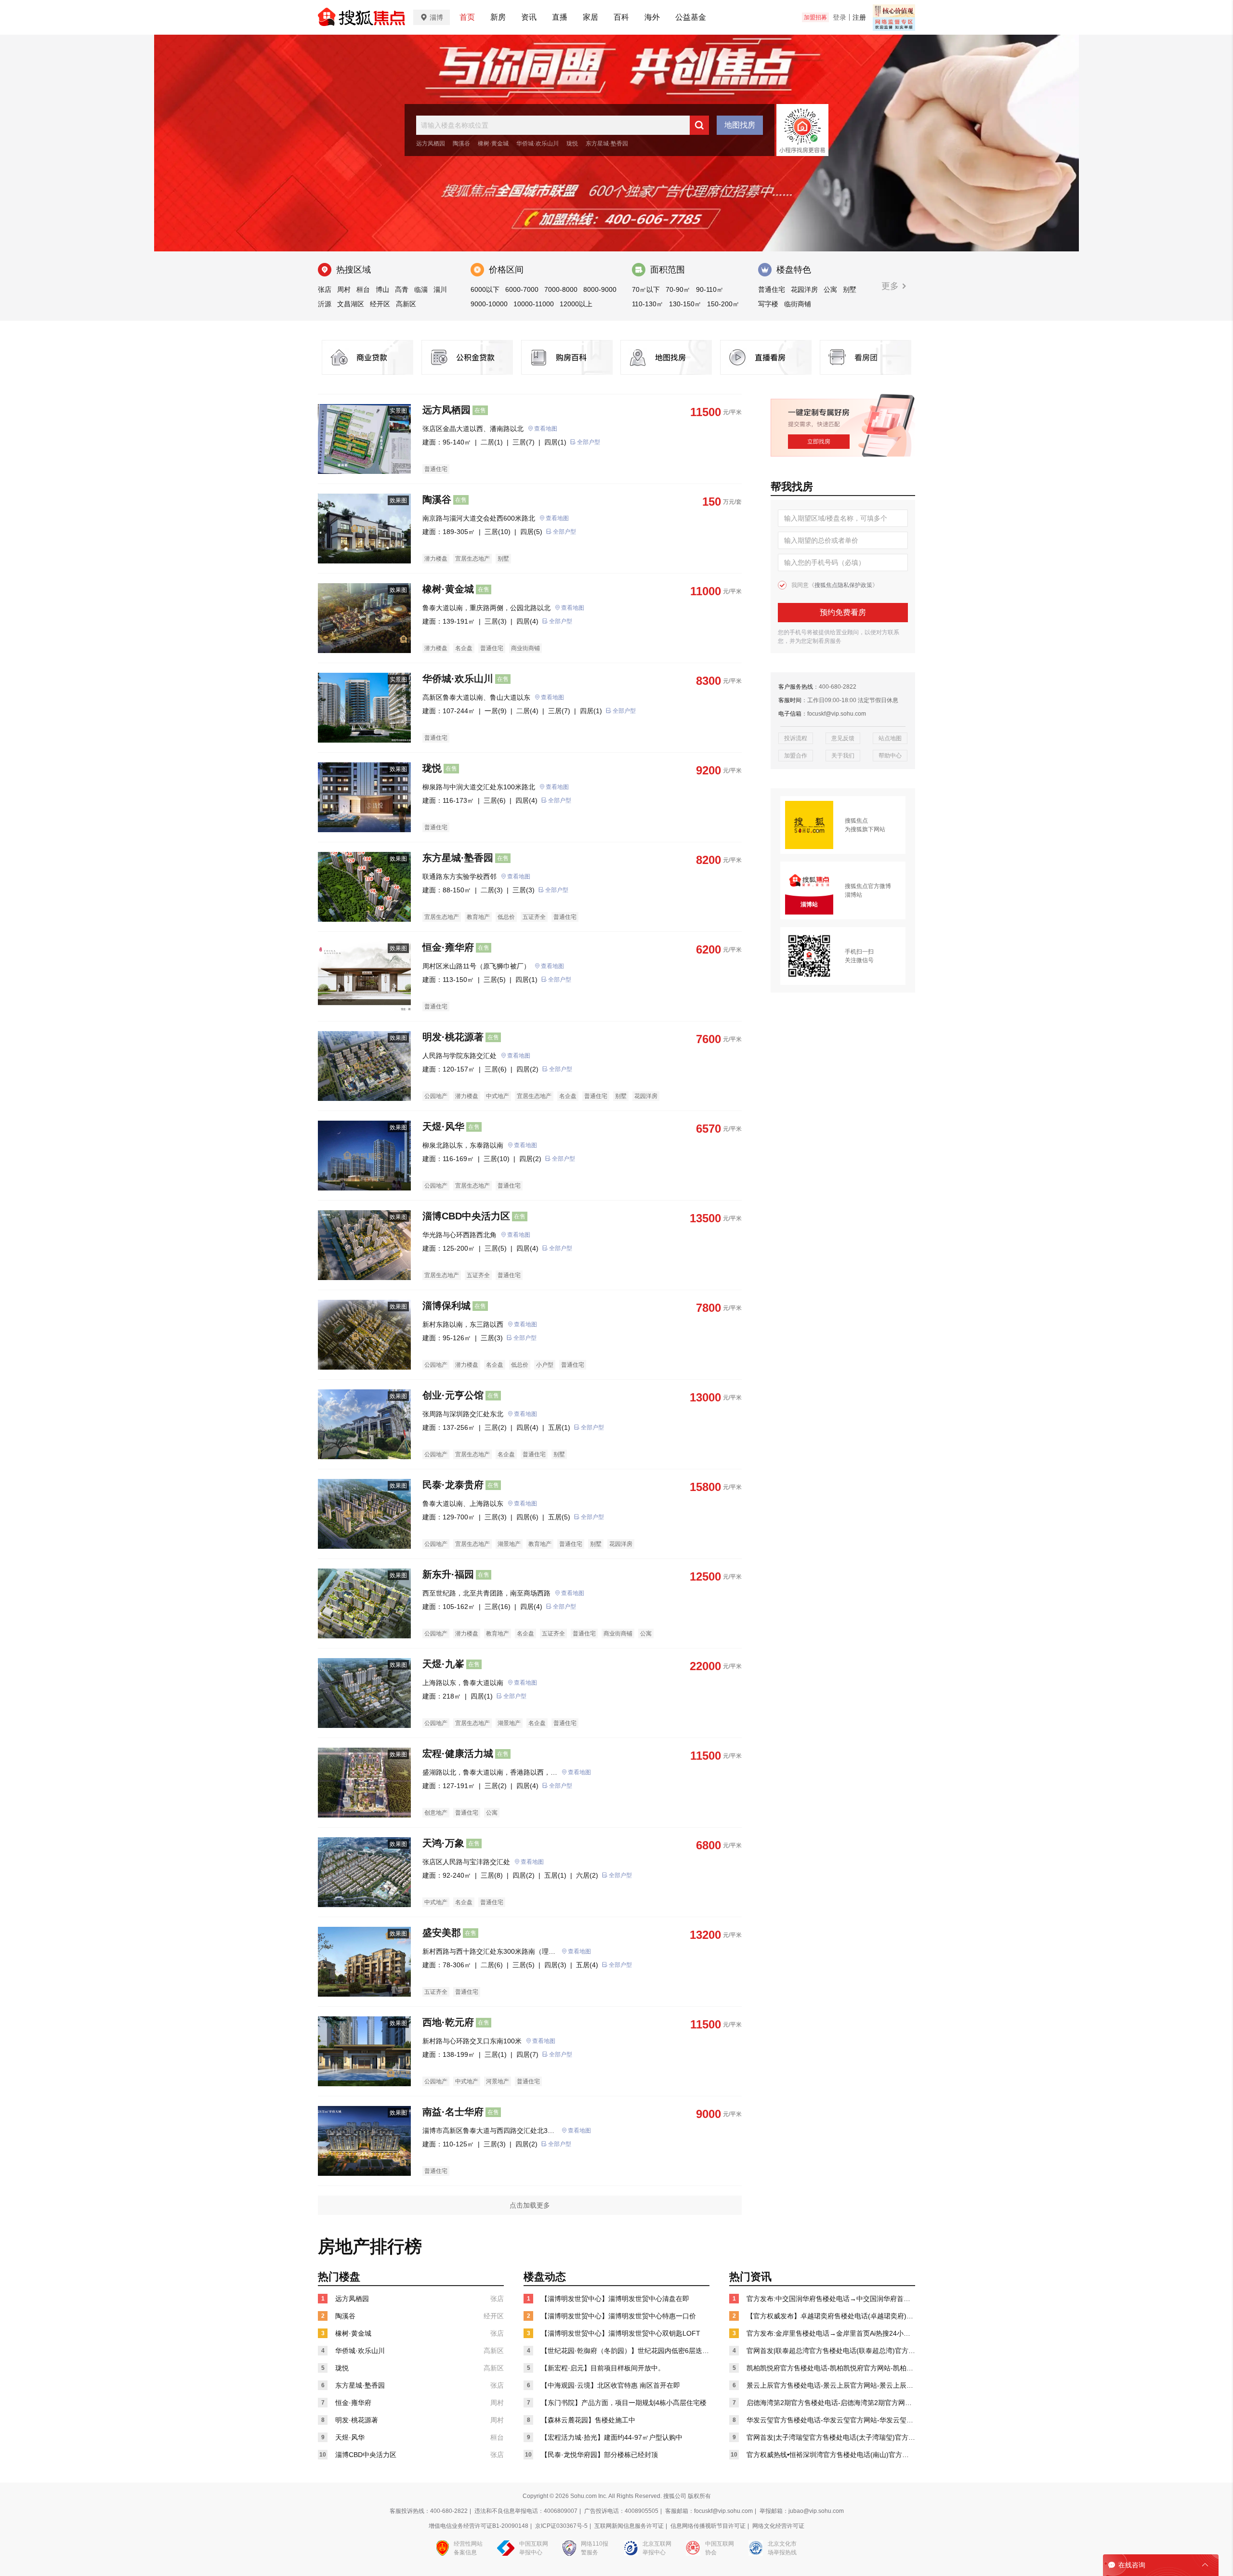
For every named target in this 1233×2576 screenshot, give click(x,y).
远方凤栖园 (431, 144)
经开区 (380, 304)
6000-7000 (522, 289)
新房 (498, 17)
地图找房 (740, 125)
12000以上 (576, 304)
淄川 (440, 289)
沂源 (325, 304)
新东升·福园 (448, 1574)
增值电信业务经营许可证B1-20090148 (479, 2526)
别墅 (850, 289)
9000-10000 (489, 304)
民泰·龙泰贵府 (453, 1485)
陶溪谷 (461, 144)
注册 (859, 17)
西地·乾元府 (448, 2022)
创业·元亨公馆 (453, 1395)
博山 (382, 289)
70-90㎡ (678, 289)
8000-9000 (600, 289)
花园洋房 (804, 289)
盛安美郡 (442, 1933)
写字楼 (768, 304)
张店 (325, 289)
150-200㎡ (723, 304)
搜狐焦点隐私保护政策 (843, 585)
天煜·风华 (443, 1126)
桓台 (363, 289)
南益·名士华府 (453, 2112)
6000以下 (485, 289)
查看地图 (546, 429)
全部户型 (589, 442)
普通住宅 (772, 289)
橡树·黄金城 (493, 144)
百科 (621, 17)
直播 (560, 17)
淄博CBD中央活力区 (466, 1216)
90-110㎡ (710, 289)
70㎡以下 (646, 289)
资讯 (529, 17)
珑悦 (572, 144)
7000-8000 (561, 289)
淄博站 (853, 895)
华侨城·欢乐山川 (538, 144)
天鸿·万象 (443, 1843)
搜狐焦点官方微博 (868, 886)
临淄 (421, 289)
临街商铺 (798, 304)
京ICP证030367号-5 (561, 2526)
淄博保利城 (446, 1306)
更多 (891, 286)
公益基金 (691, 17)
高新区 (406, 304)
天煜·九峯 (443, 1664)
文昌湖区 (351, 304)
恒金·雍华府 (448, 947)
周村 (344, 289)
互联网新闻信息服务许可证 (629, 2526)
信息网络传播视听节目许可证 (708, 2526)
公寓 (830, 289)
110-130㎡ (648, 304)
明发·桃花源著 (453, 1037)
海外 (652, 17)
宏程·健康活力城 (458, 1753)
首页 (467, 17)
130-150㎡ (685, 304)
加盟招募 (815, 17)
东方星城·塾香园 (607, 144)
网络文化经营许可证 (778, 2526)
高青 (402, 289)
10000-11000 (534, 304)
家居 (590, 17)
